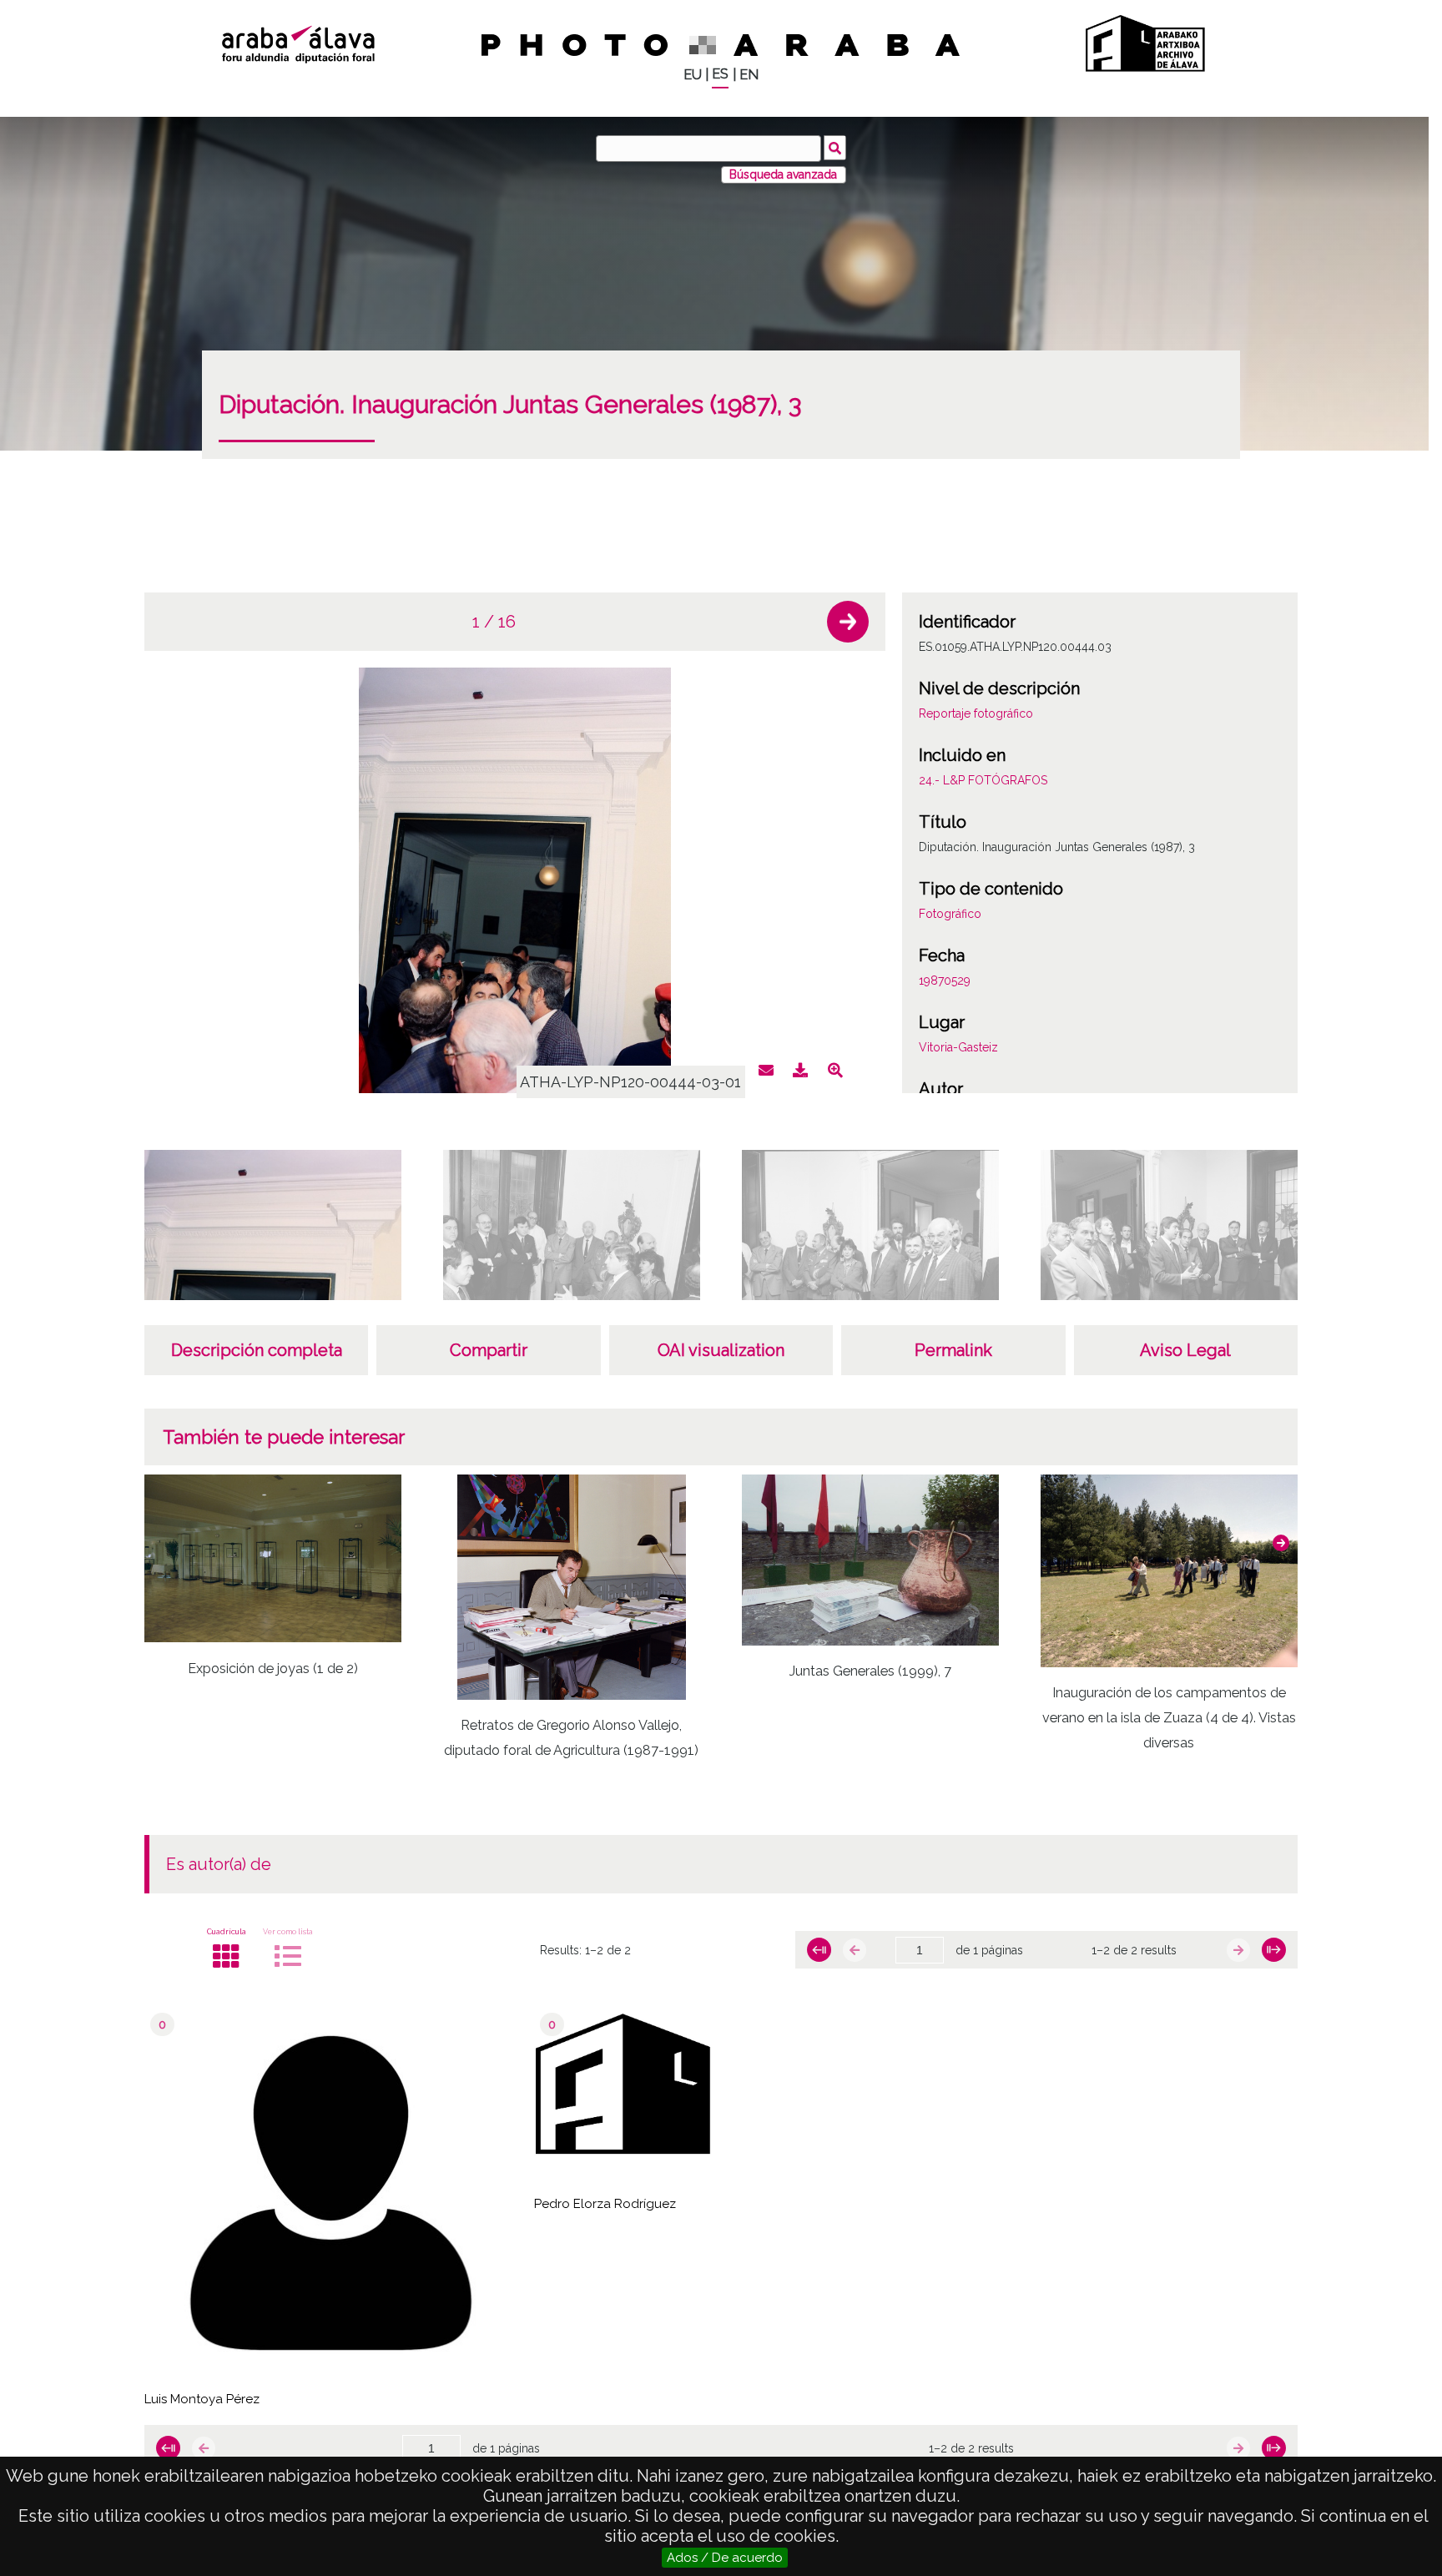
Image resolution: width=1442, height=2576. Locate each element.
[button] (848, 622)
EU (693, 75)
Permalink (953, 1350)
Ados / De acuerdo (725, 2558)
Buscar (835, 148)
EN (749, 75)
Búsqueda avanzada (783, 174)
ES (720, 74)
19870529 (945, 980)
